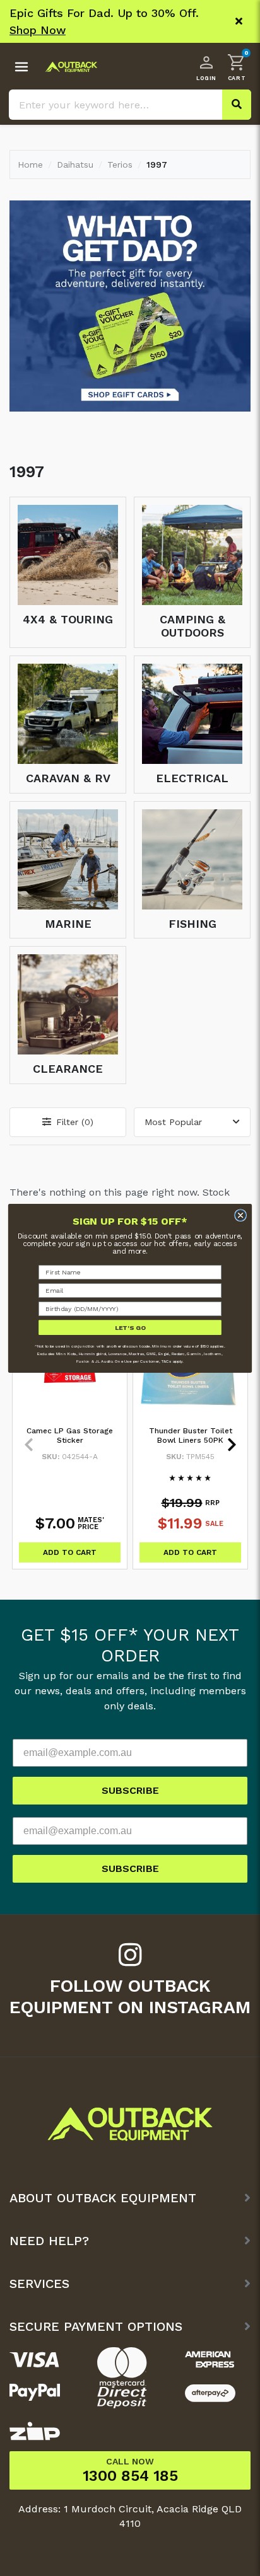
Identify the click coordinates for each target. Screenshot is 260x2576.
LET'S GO (130, 1327)
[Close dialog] (241, 1215)
